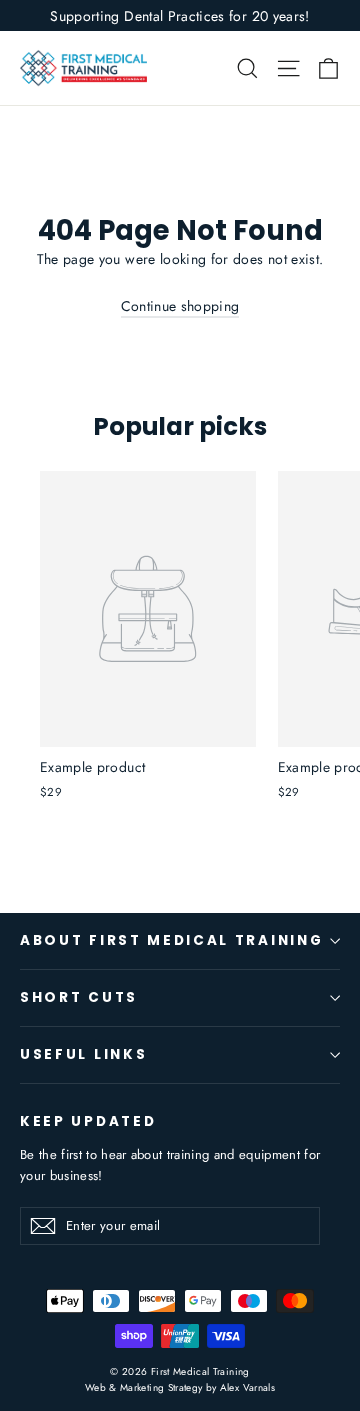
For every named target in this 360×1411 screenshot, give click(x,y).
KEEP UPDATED (88, 1121)
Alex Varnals (247, 1387)
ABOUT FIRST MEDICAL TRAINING (171, 940)
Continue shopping (180, 306)
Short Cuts (79, 997)
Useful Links (83, 1054)
